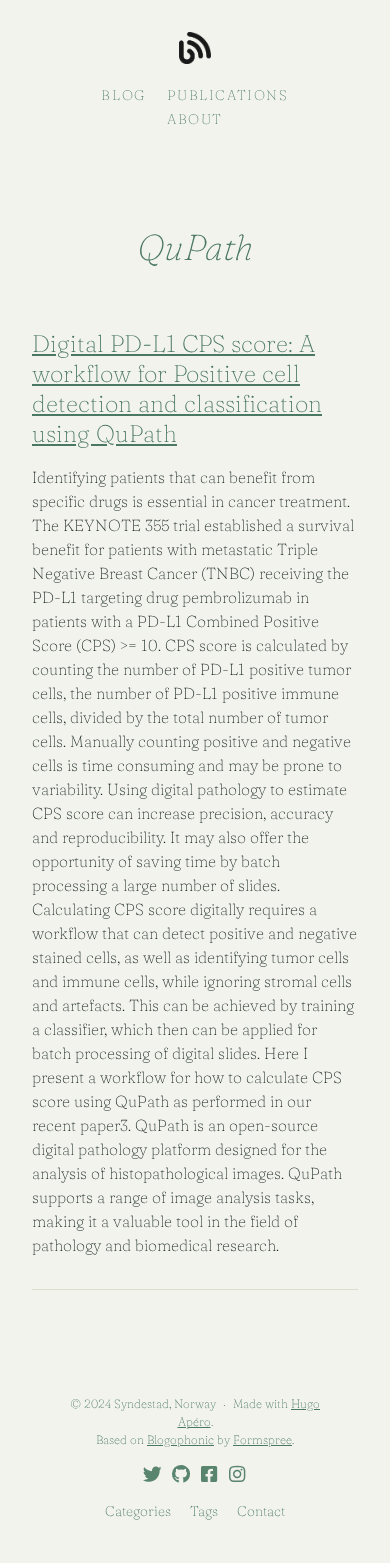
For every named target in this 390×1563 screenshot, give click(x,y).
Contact (261, 1511)
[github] (177, 1475)
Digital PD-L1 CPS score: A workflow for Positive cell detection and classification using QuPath (177, 388)
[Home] (195, 49)
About (195, 119)
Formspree (262, 1439)
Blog (123, 95)
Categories (138, 1511)
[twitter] (149, 1475)
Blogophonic (180, 1439)
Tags (204, 1511)
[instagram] (233, 1475)
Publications (227, 95)
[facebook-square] (205, 1475)
